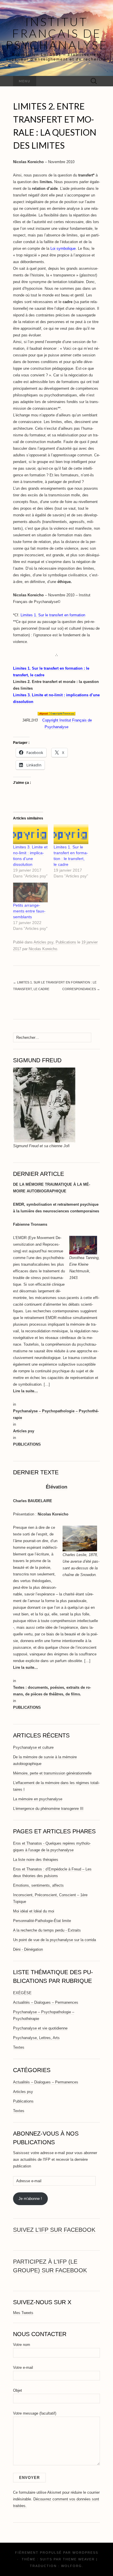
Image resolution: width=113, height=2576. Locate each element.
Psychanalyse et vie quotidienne (40, 2028)
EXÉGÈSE (22, 1993)
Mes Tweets (23, 2313)
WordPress (85, 2553)
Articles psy (43, 942)
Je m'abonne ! (30, 2199)
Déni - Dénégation (28, 1949)
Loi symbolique (63, 248)
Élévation (57, 1487)
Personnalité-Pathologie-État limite (42, 1921)
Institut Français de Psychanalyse (57, 33)
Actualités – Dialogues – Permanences (46, 2002)
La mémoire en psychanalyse (38, 1799)
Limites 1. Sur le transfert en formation (53, 615)
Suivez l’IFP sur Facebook (54, 2230)
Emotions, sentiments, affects (38, 1885)
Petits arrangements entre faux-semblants (29, 911)
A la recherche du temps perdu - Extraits (47, 1930)
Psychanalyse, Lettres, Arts (36, 2038)
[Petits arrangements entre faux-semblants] (30, 893)
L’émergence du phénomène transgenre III (48, 1809)
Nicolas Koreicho (43, 949)
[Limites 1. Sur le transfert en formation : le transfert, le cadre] (71, 834)
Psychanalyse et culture (33, 1747)
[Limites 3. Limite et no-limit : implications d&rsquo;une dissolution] (30, 834)
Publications (66, 942)
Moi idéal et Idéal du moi (34, 1911)
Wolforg (72, 2566)
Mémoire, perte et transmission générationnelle (52, 1773)
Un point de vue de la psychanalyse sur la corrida (54, 1940)
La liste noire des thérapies (36, 1860)
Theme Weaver (79, 2559)
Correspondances (81, 989)
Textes (19, 2047)
